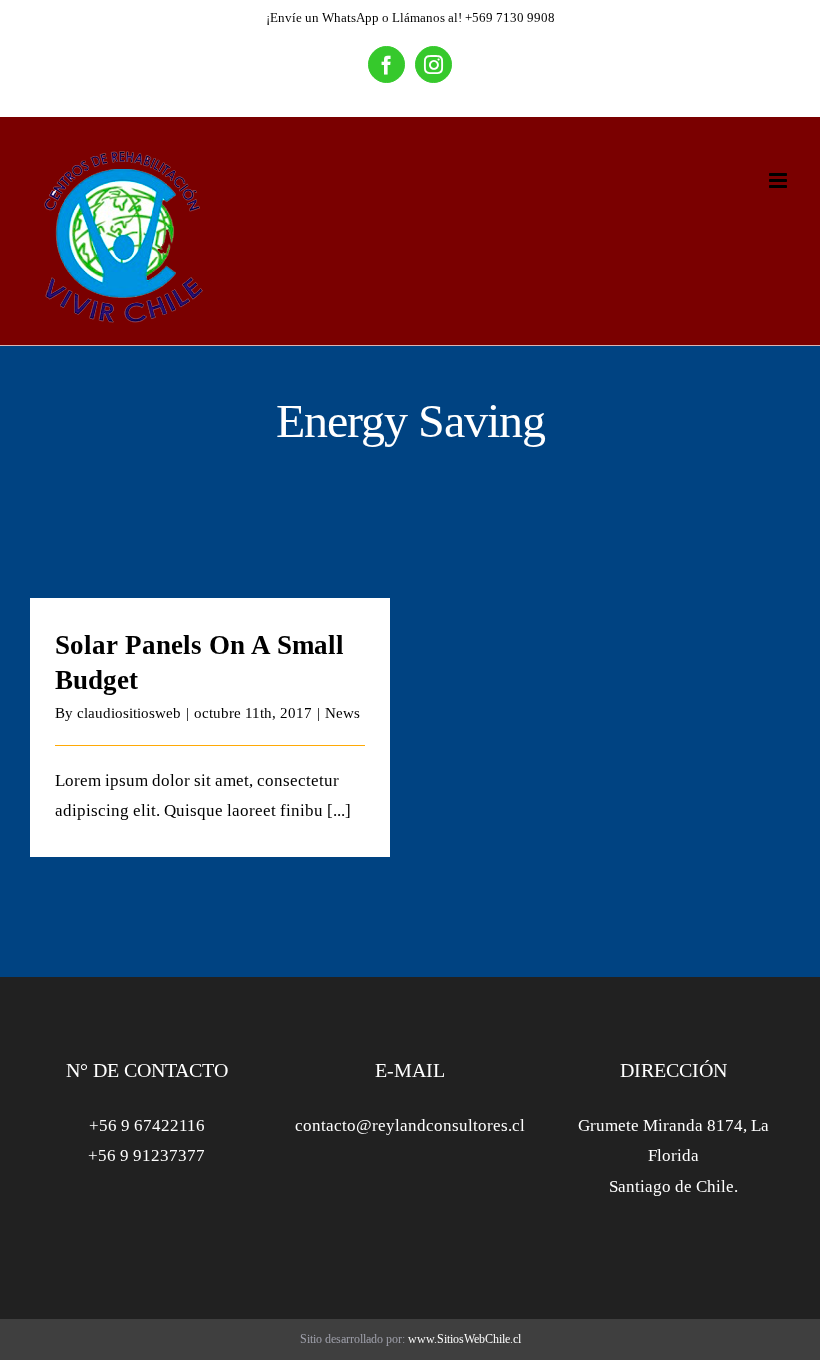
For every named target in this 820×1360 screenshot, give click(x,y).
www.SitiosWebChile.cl (464, 1339)
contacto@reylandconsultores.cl (410, 1125)
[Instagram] (433, 64)
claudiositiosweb (129, 713)
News (342, 713)
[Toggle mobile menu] (779, 180)
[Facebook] (386, 64)
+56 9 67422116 (147, 1125)
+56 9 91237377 (146, 1155)
